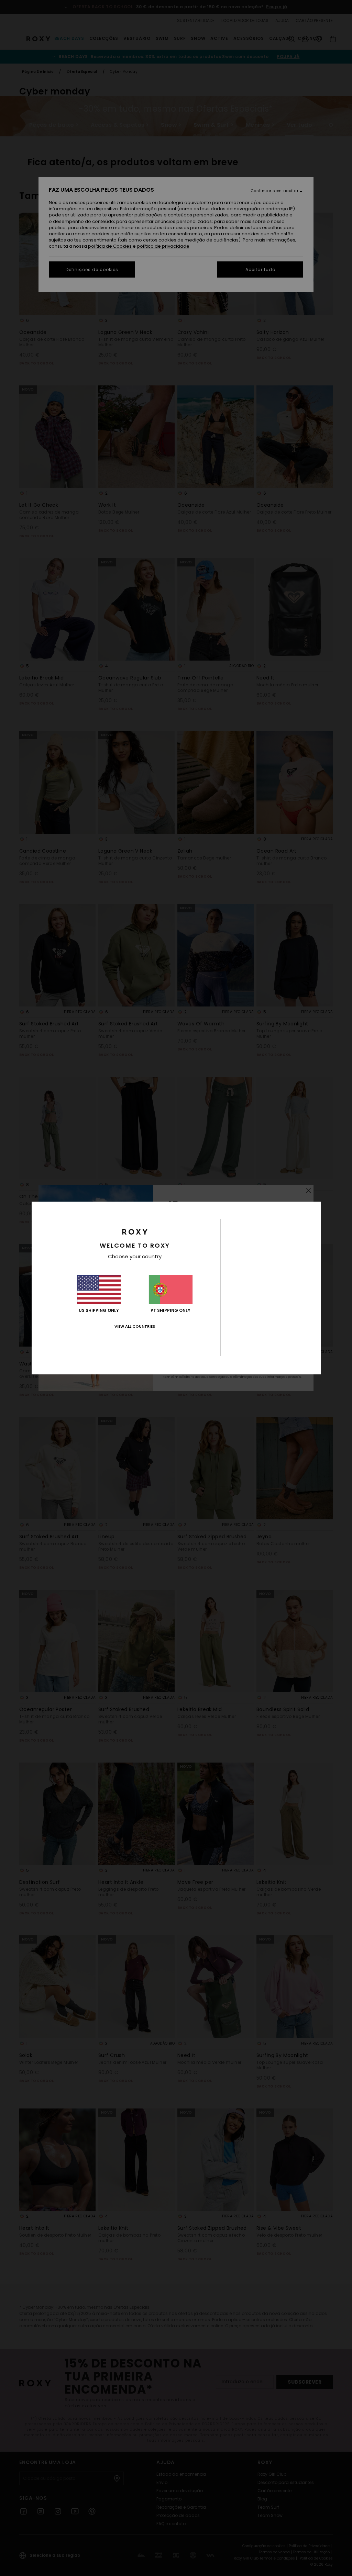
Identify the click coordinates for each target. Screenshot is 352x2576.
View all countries (135, 1326)
